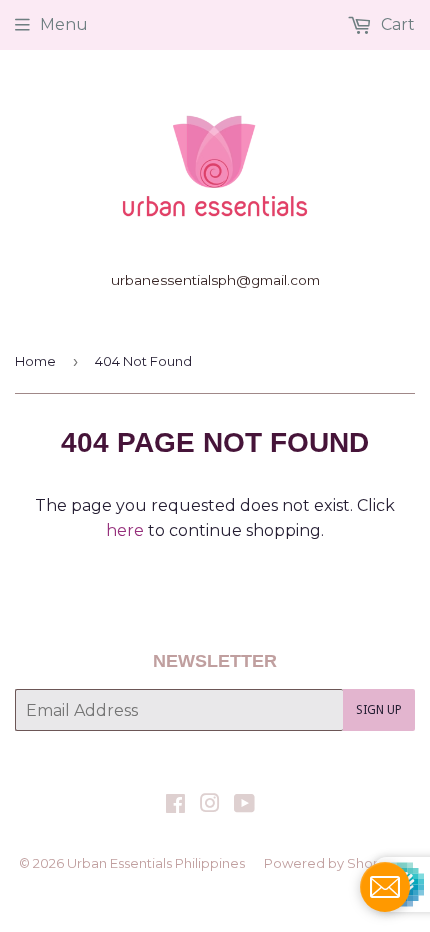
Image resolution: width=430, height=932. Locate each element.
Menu (64, 24)
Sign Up (379, 710)
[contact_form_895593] (385, 887)
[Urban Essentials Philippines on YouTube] (244, 805)
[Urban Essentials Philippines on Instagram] (210, 805)
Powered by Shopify (330, 863)
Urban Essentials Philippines (156, 863)
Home (35, 361)
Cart (396, 24)
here (125, 530)
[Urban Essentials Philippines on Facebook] (175, 805)
